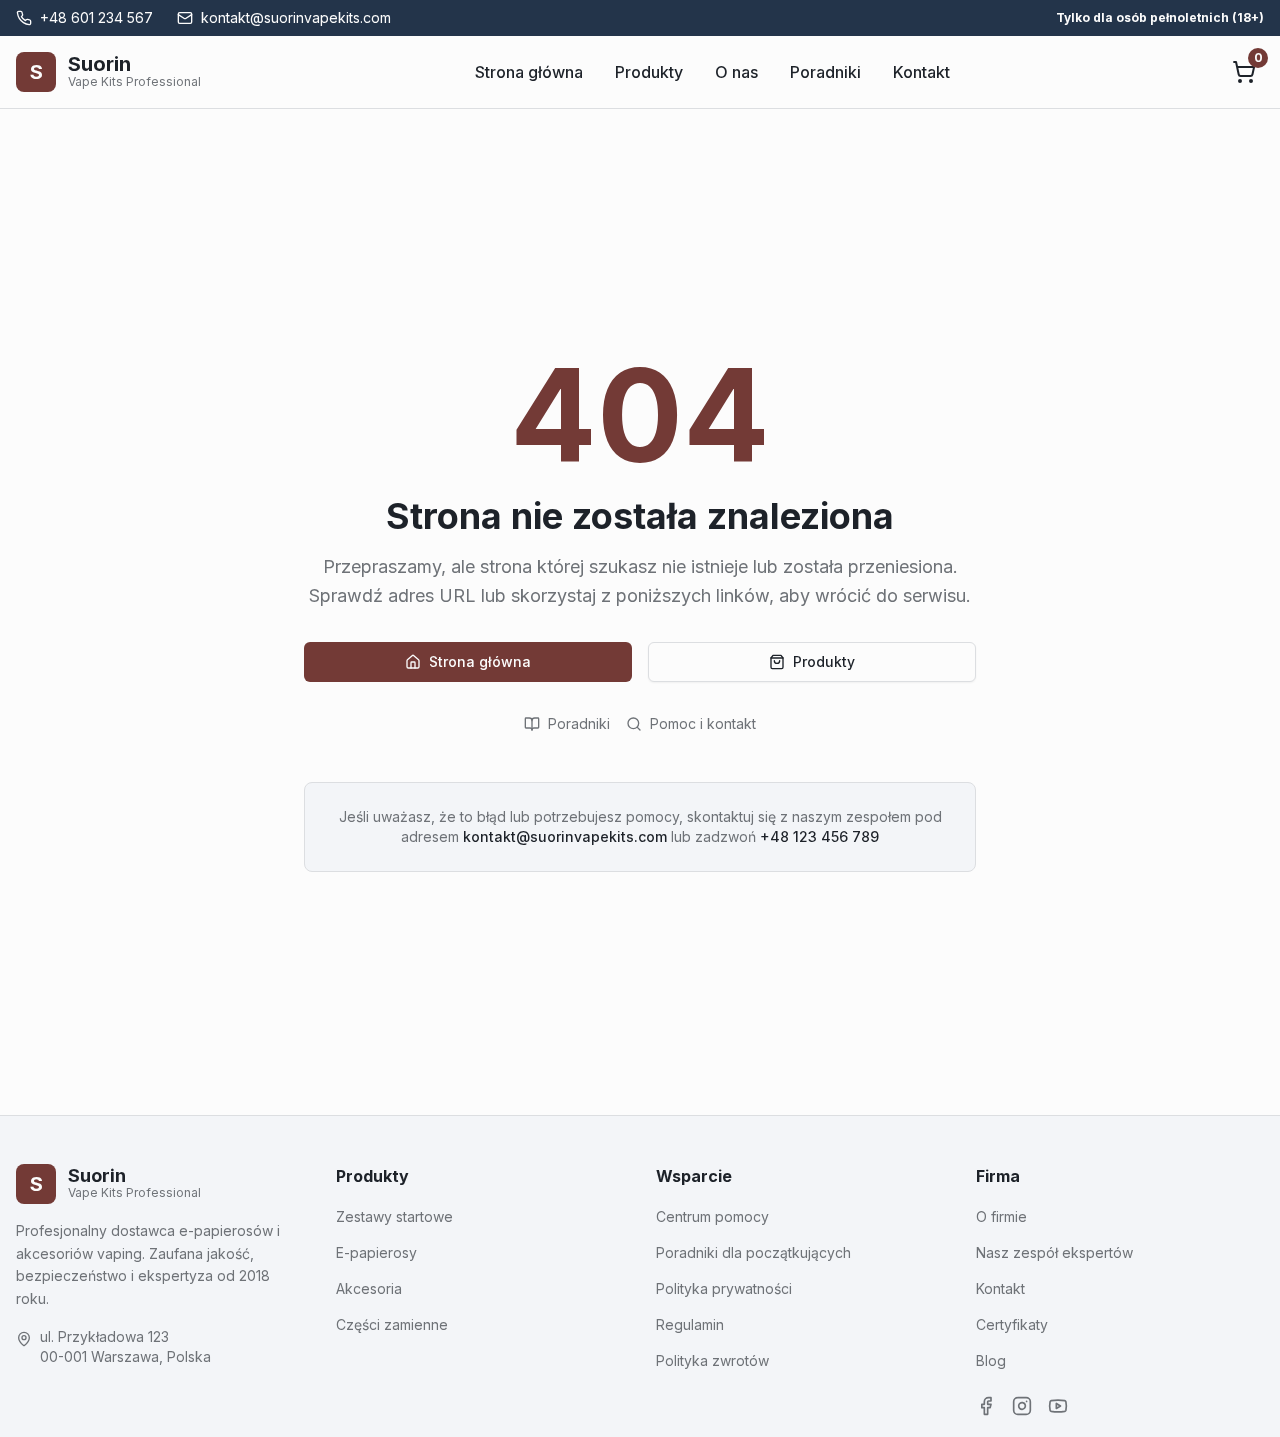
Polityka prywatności (724, 1288)
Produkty (649, 72)
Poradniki (825, 72)
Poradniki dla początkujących (753, 1252)
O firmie (1001, 1216)
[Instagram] (1022, 1406)
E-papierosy (376, 1252)
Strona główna (529, 72)
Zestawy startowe (394, 1216)
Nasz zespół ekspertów (1054, 1252)
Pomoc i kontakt (703, 723)
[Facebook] (986, 1406)
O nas (736, 72)
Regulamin (690, 1324)
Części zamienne (392, 1324)
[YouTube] (1058, 1406)
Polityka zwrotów (712, 1360)
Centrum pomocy (712, 1216)
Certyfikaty (1012, 1324)
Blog (991, 1360)
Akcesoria (369, 1288)
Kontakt (921, 72)
